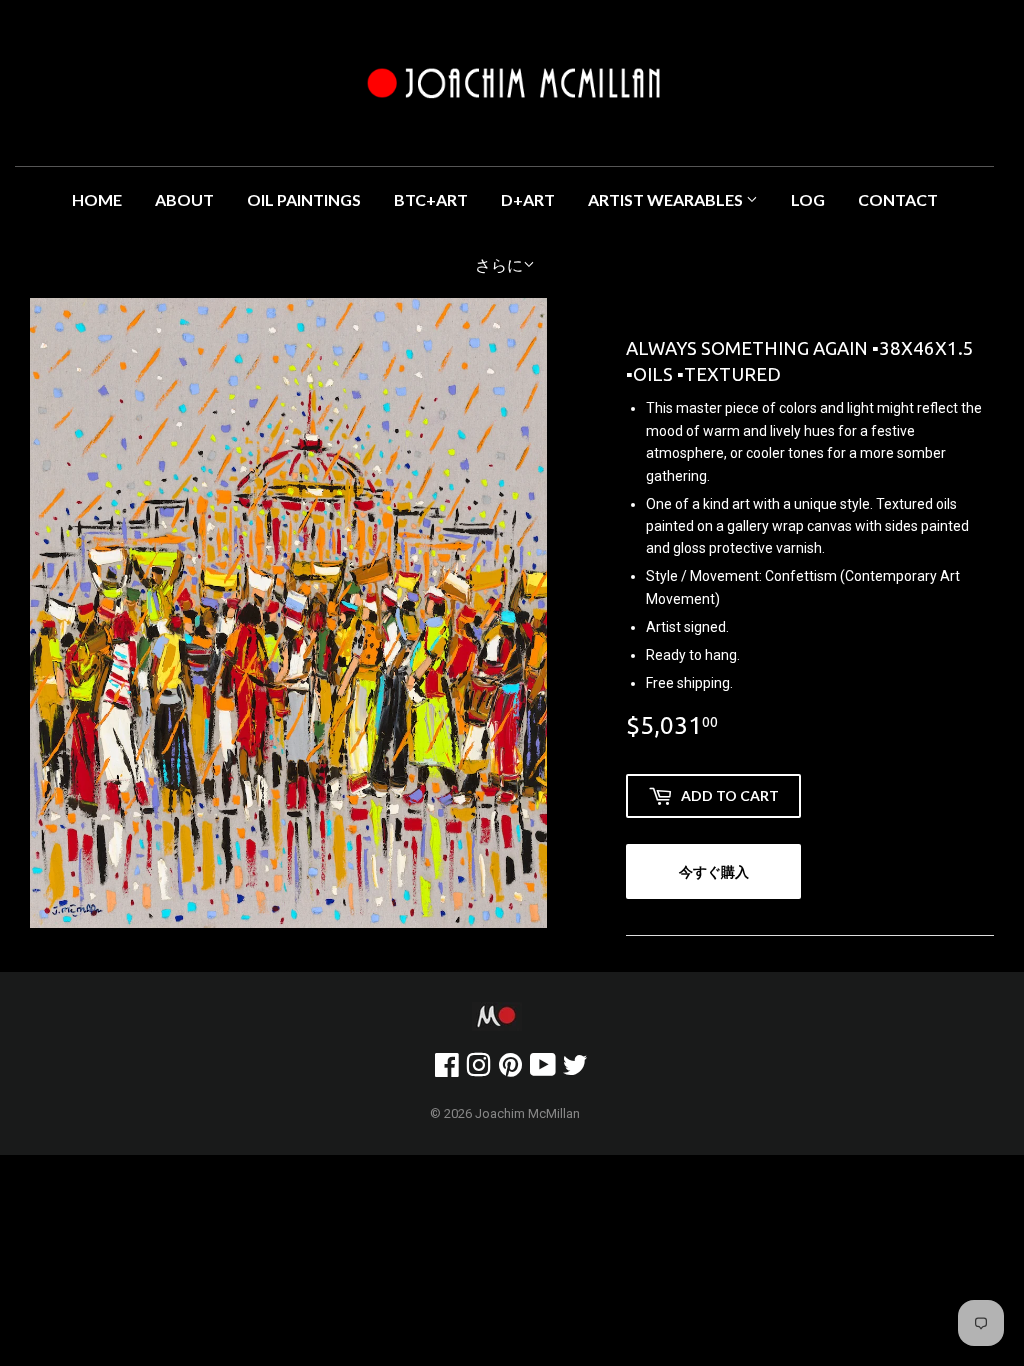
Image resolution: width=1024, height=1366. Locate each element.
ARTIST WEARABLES (667, 199)
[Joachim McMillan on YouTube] (543, 1070)
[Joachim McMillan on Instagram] (478, 1070)
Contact (898, 199)
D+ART (528, 199)
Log (808, 199)
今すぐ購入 (714, 871)
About (184, 199)
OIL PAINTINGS (304, 199)
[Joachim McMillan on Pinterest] (510, 1070)
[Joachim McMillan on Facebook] (447, 1070)
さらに (499, 265)
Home (97, 199)
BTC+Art (431, 199)
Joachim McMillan (527, 1113)
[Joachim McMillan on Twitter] (575, 1070)
